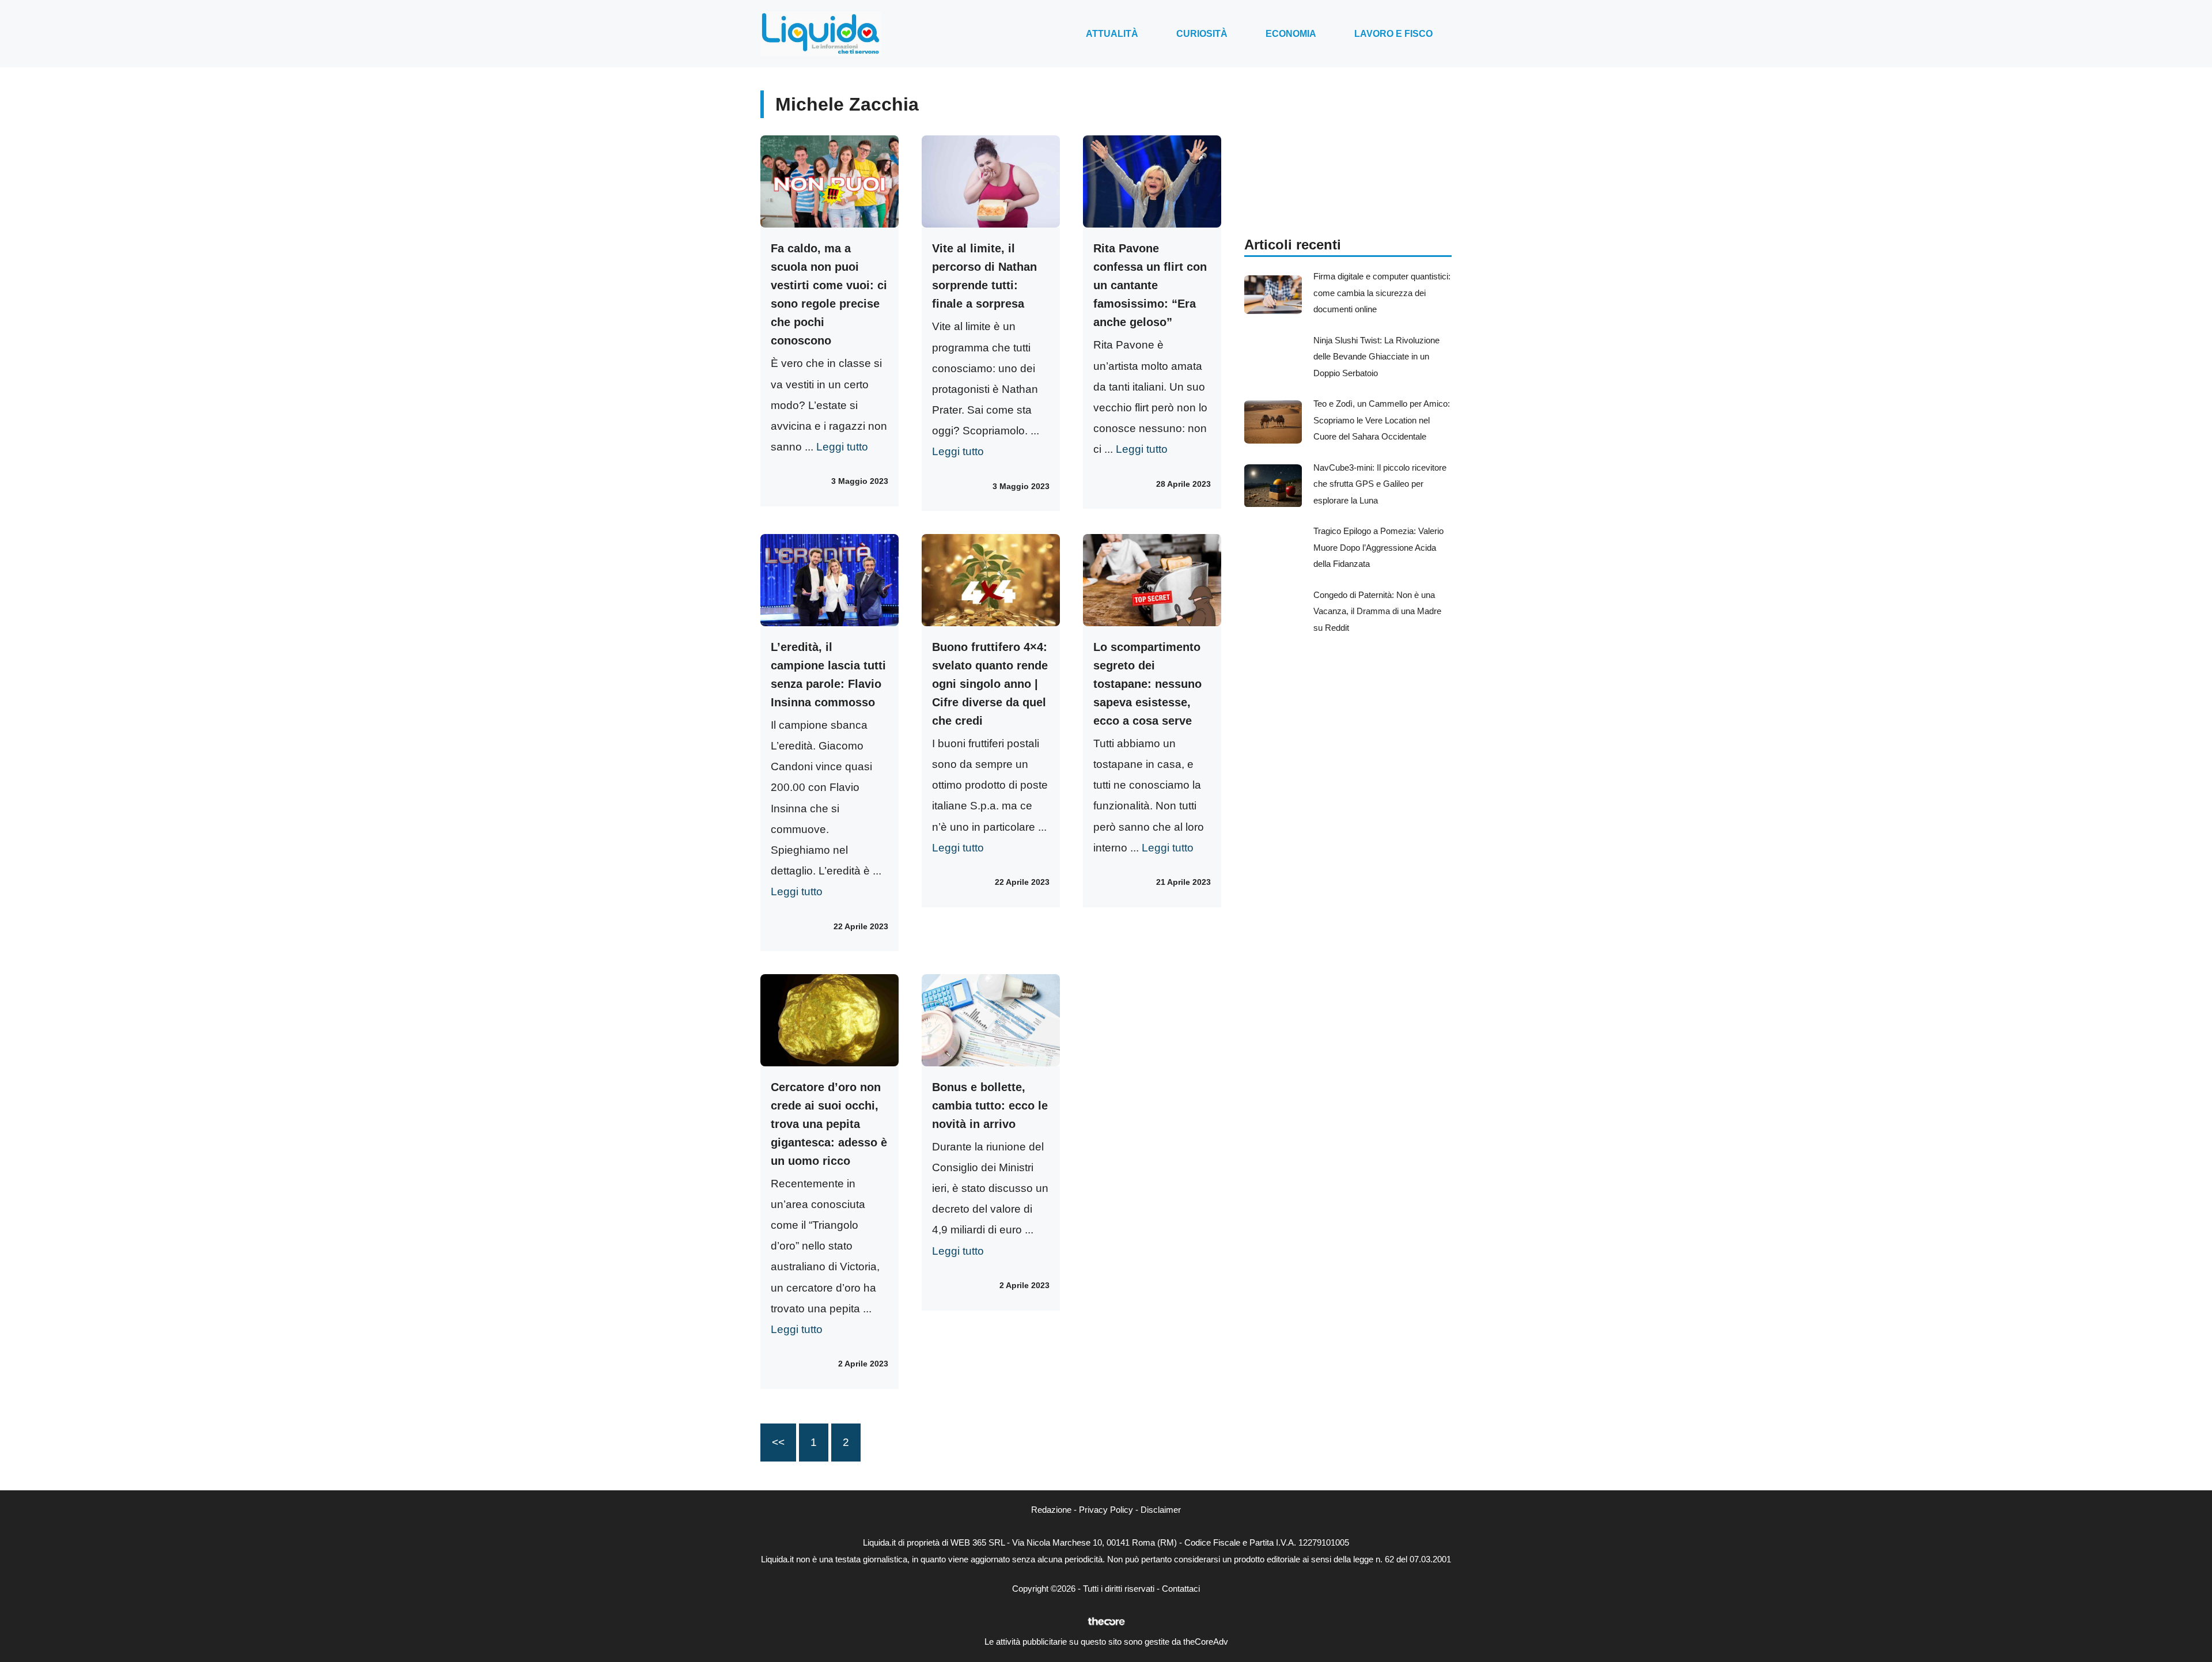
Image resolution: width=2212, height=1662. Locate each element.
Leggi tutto (842, 447)
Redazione (1051, 1510)
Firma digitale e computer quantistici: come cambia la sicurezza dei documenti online (1382, 293)
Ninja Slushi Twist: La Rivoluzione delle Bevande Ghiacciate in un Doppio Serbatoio (1376, 357)
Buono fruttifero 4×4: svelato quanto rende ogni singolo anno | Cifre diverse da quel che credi (990, 684)
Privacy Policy (1106, 1510)
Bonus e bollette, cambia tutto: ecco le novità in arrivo (990, 1106)
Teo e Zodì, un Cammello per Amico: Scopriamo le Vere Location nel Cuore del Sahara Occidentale (1382, 420)
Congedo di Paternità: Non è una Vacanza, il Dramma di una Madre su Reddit (1377, 611)
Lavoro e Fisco (1393, 34)
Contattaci (1181, 1589)
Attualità (1112, 34)
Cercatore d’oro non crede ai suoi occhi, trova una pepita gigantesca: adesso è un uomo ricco (829, 1124)
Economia (1291, 34)
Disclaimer (1161, 1510)
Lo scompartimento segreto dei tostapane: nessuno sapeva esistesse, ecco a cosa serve (1147, 684)
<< (778, 1442)
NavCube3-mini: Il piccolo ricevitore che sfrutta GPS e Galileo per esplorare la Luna (1380, 484)
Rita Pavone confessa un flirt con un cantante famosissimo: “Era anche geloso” (1150, 285)
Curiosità (1202, 34)
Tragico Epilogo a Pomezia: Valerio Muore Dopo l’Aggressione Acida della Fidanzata (1378, 547)
